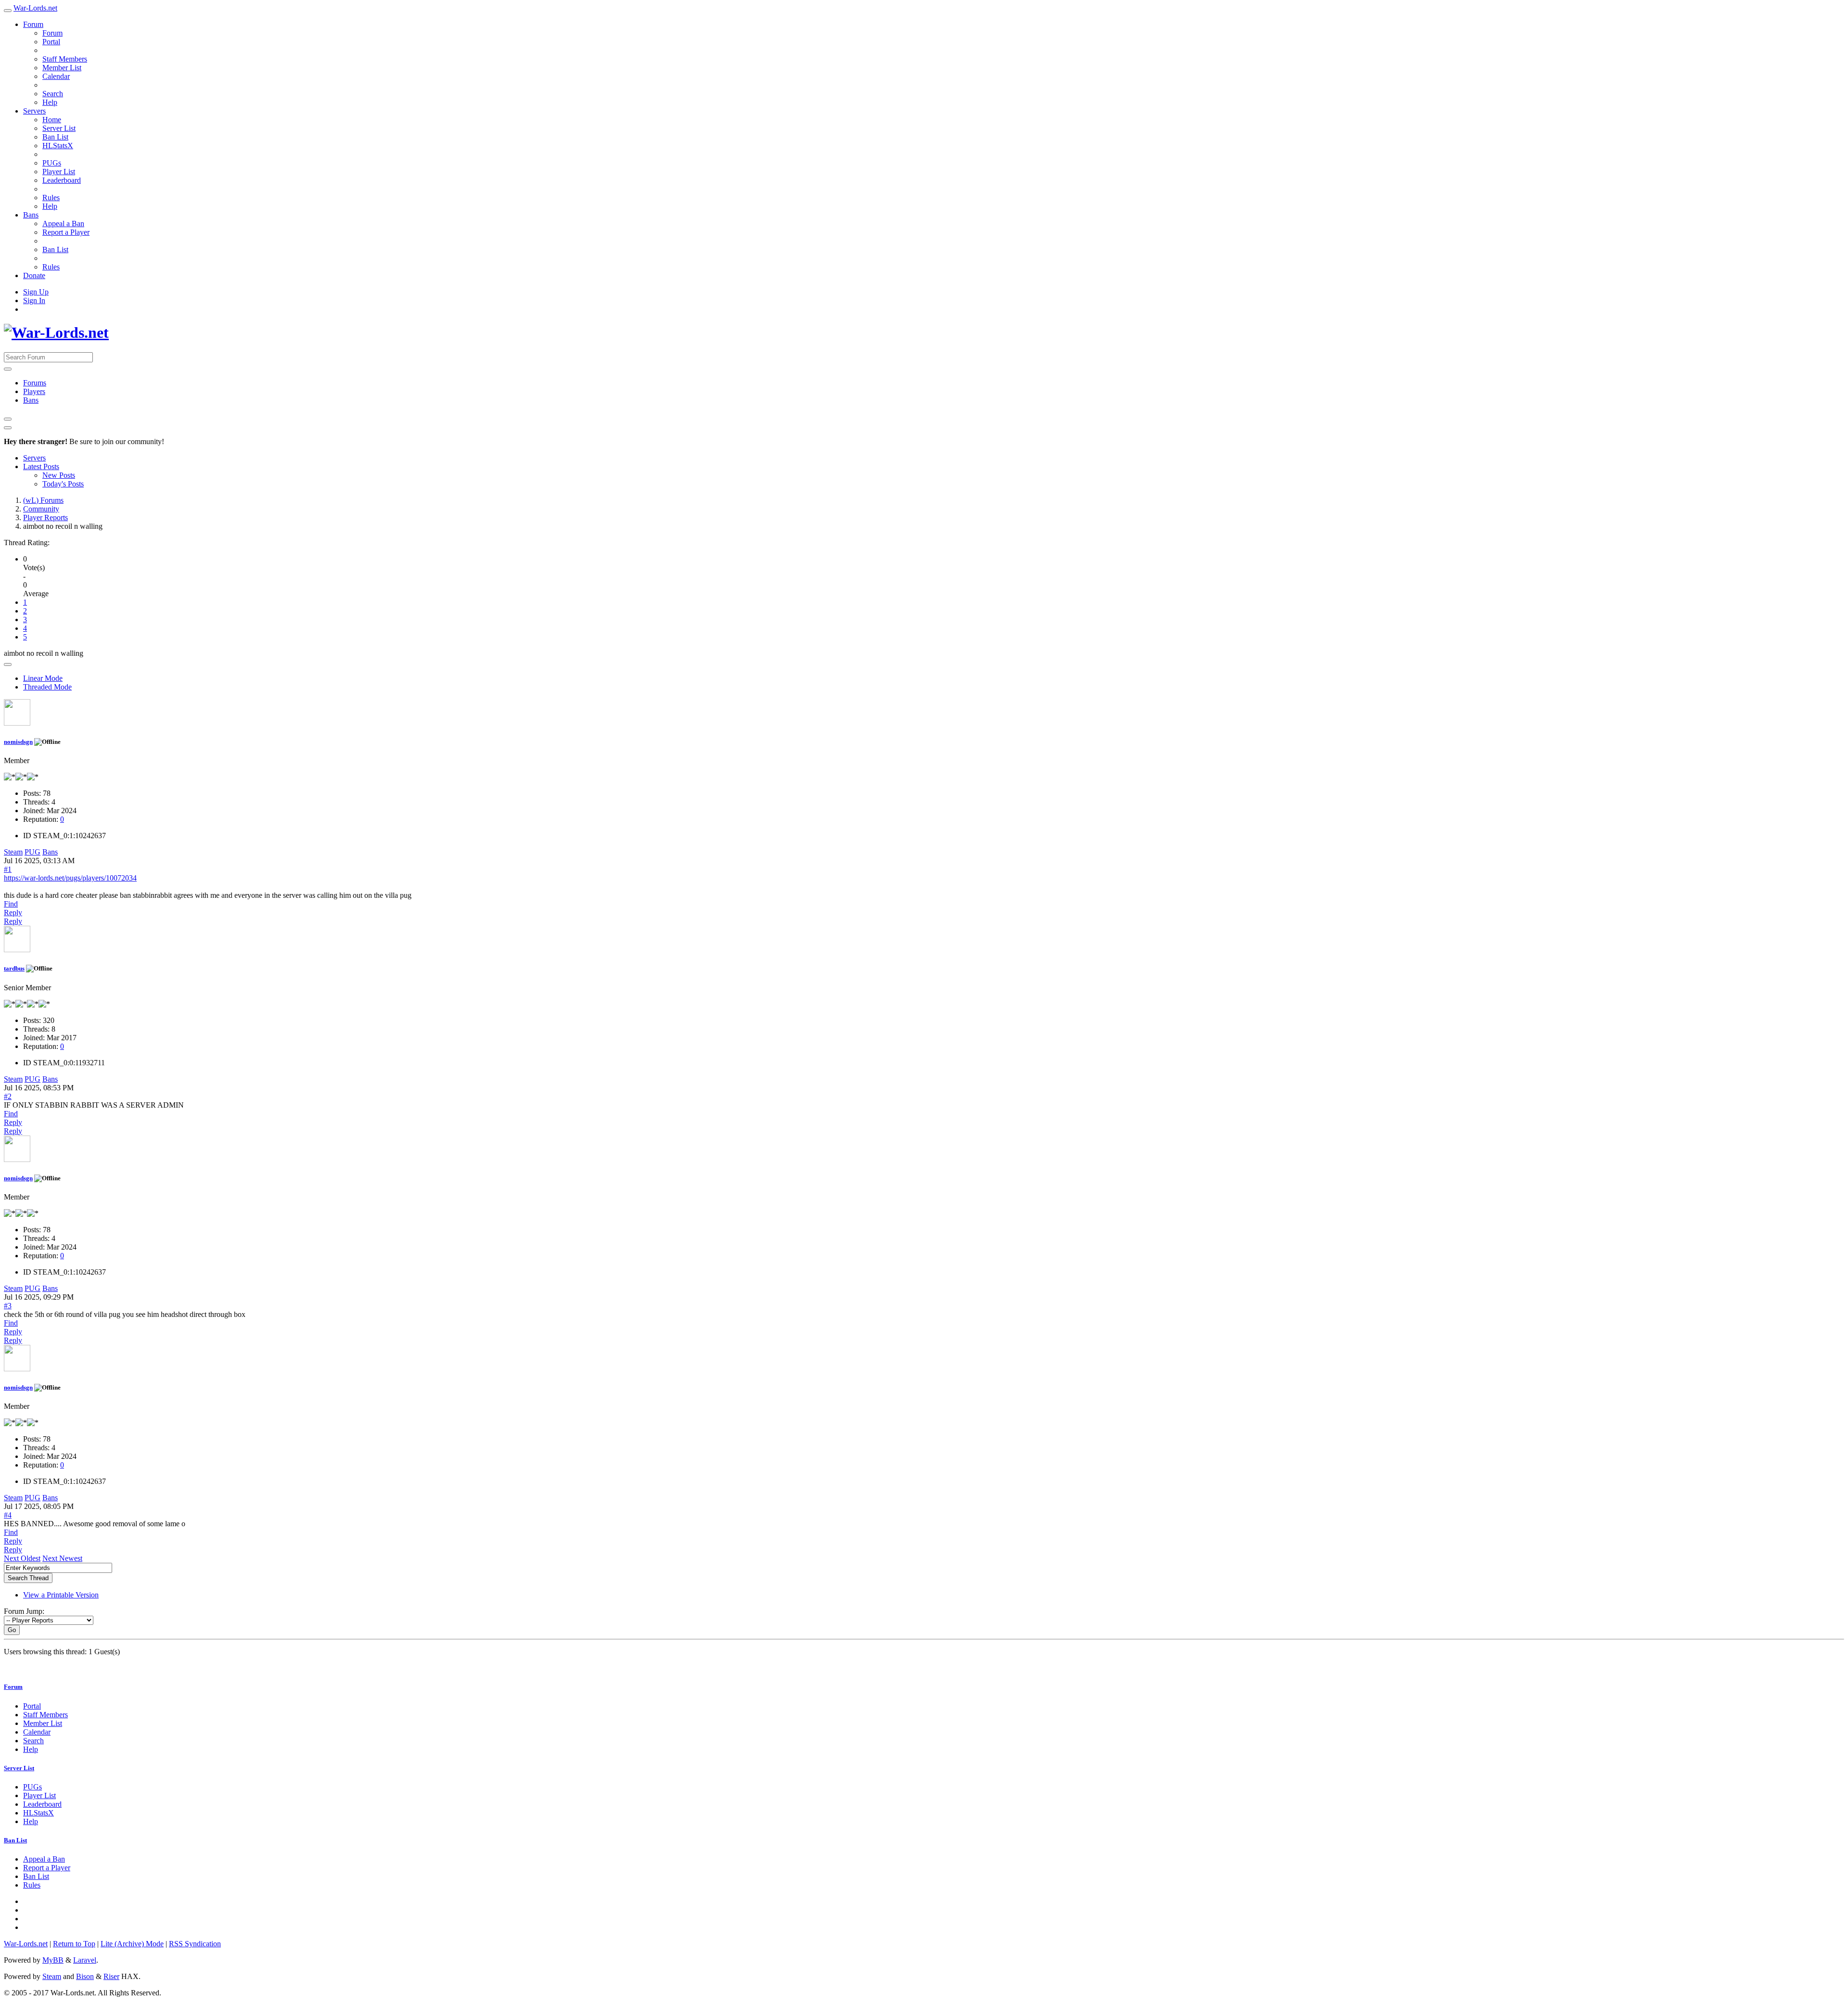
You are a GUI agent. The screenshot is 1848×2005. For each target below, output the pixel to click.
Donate (34, 275)
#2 (8, 1096)
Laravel (85, 1960)
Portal (51, 42)
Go (12, 1630)
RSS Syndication (195, 1944)
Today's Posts (63, 484)
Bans (31, 215)
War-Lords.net (35, 8)
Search (53, 94)
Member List (62, 68)
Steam (13, 852)
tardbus (14, 968)
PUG (32, 852)
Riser (111, 1976)
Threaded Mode (47, 687)
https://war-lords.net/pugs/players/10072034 (70, 878)
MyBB (53, 1960)
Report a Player (66, 232)
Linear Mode (43, 678)
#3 (8, 1306)
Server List (59, 128)
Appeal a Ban (63, 223)
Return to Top (74, 1944)
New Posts (59, 475)
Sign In (34, 300)
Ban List (55, 137)
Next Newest (62, 1558)
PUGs (52, 163)
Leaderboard (62, 180)
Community (41, 509)
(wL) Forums (43, 500)
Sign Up (36, 292)
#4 (8, 1515)
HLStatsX (58, 146)
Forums (35, 383)
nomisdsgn (18, 742)
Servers (34, 111)
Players (34, 391)
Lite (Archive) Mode (132, 1944)
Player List (59, 172)
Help (50, 102)
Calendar (56, 76)
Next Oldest (22, 1558)
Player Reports (45, 517)
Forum (33, 24)
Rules (51, 198)
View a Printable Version (61, 1595)
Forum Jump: (24, 1611)
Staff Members (65, 59)
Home (52, 120)
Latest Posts (41, 466)
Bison (85, 1976)
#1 (8, 869)
